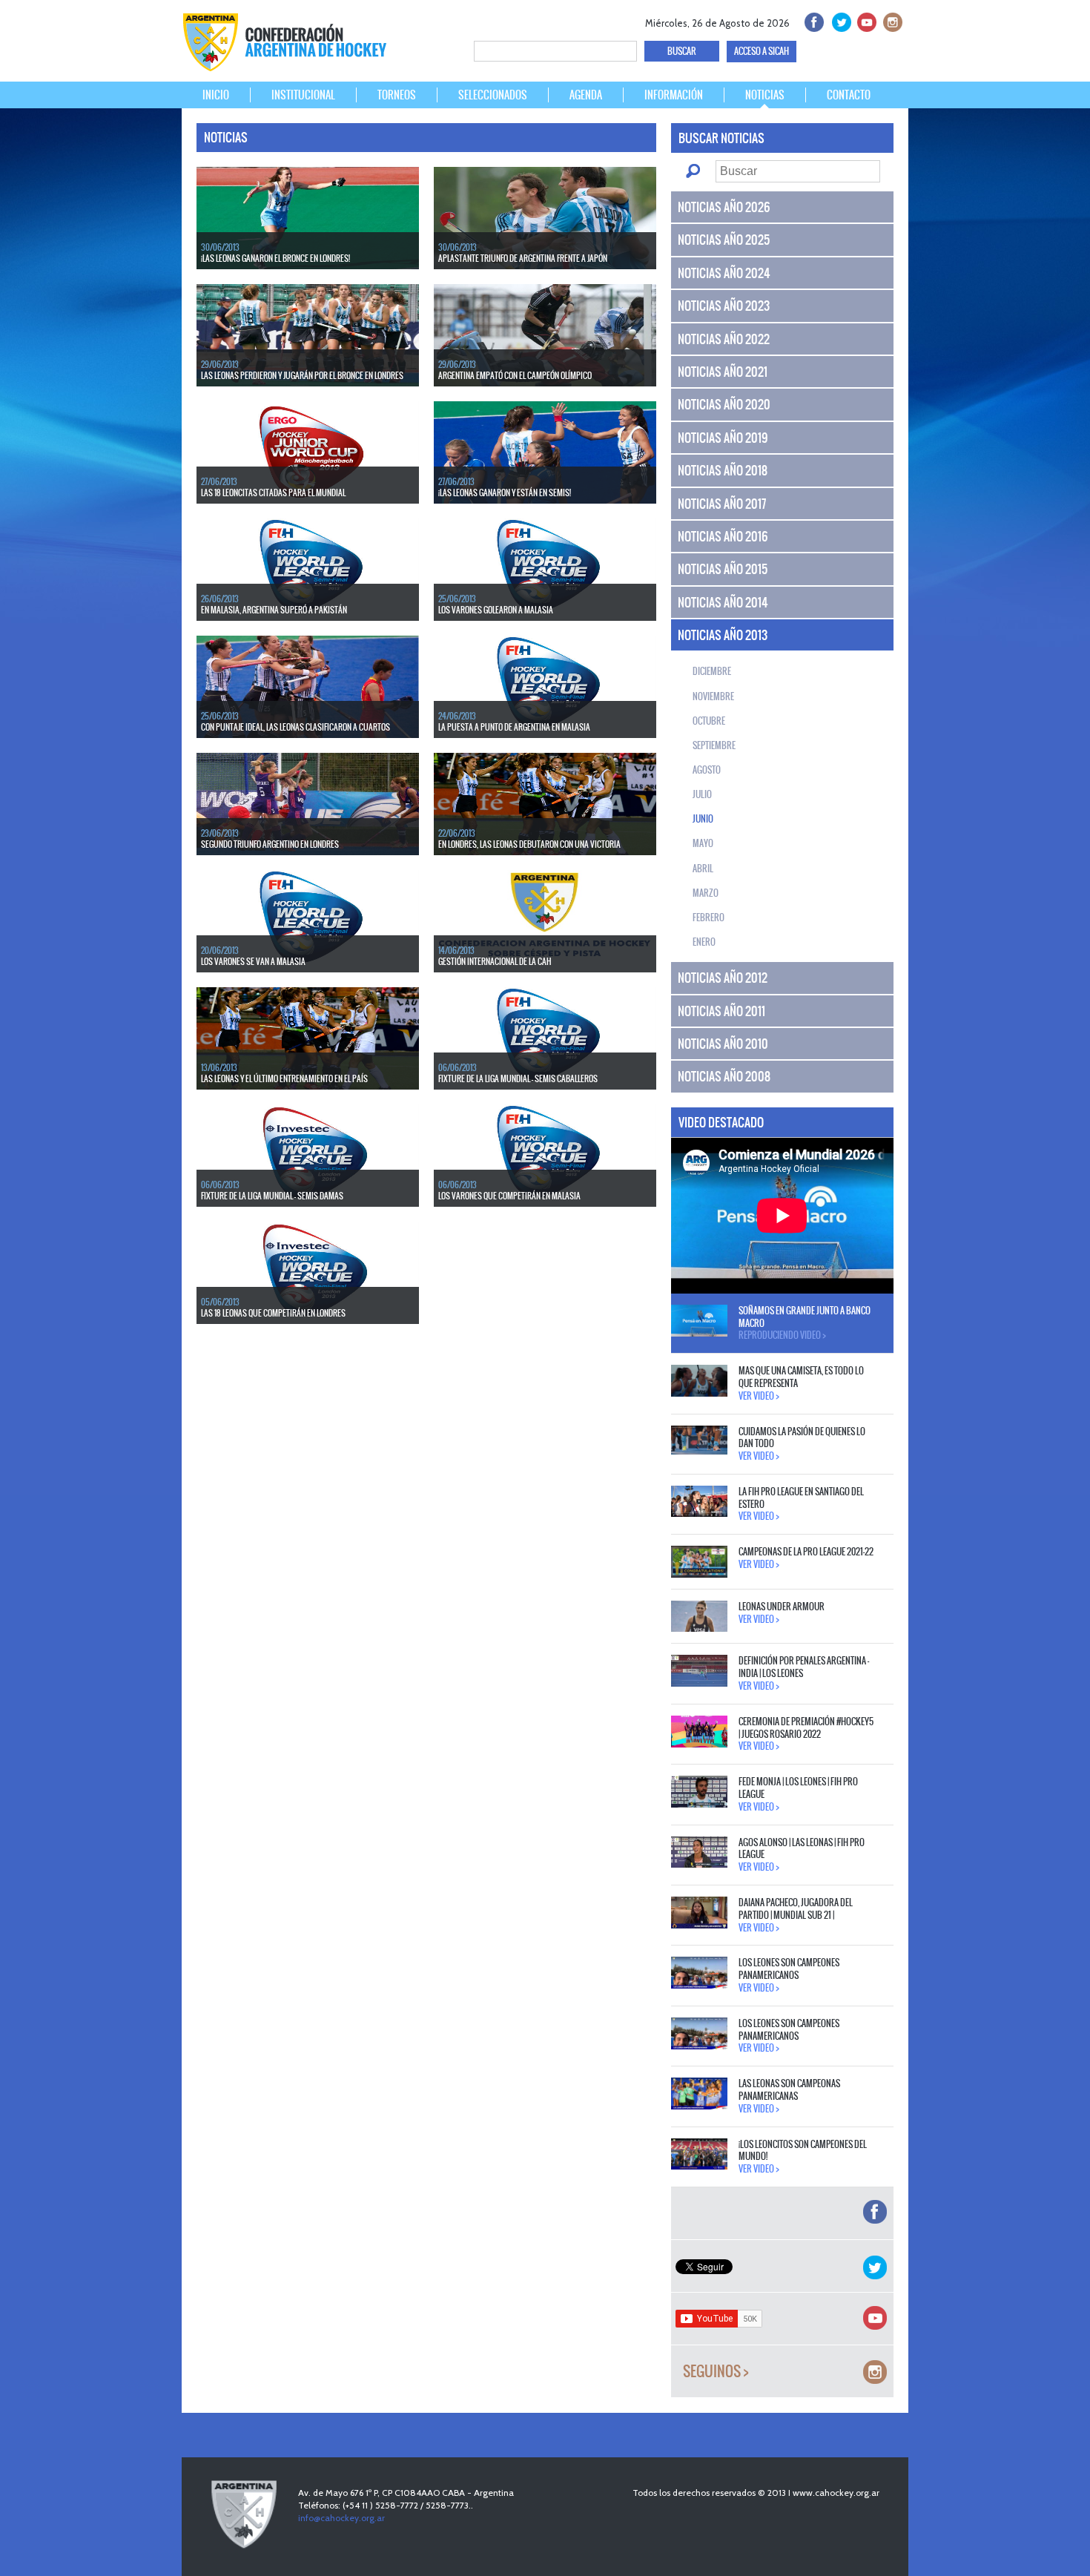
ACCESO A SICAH (762, 51)
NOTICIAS (765, 95)
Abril (703, 869)
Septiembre (714, 745)
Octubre (709, 721)
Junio (703, 819)
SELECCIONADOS (493, 95)
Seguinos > (716, 2372)
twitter (839, 20)
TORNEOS (397, 95)
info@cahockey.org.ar (341, 2518)
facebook (813, 20)
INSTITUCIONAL (303, 95)
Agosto (707, 770)
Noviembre (713, 696)
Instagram (891, 20)
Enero (704, 942)
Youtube (865, 20)
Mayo (703, 843)
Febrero (708, 918)
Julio (702, 794)
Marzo (706, 893)
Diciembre (712, 671)
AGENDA (586, 95)
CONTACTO (849, 95)
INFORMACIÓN (674, 95)
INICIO (216, 95)
